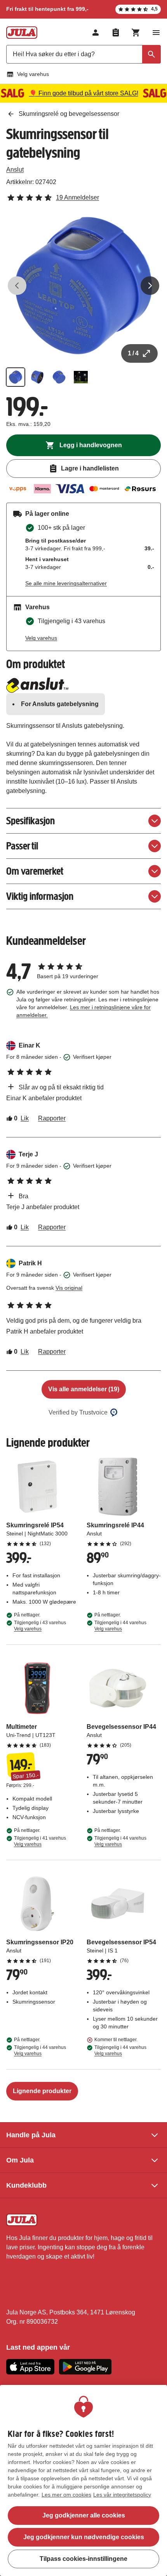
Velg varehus (33, 74)
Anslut (15, 170)
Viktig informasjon (40, 896)
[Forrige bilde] (17, 286)
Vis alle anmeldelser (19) (84, 1389)
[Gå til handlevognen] (136, 33)
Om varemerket (35, 871)
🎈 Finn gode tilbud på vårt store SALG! (84, 93)
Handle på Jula (31, 2135)
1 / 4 (133, 353)
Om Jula (20, 2160)
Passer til (22, 846)
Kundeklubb (26, 2185)
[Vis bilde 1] (16, 377)
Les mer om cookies (66, 2495)
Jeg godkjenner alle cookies (84, 2515)
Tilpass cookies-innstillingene (83, 2559)
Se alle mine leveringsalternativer (66, 583)
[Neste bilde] (150, 286)
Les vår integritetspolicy (122, 2495)
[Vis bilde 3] (59, 377)
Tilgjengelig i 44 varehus (120, 1626)
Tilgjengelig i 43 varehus (40, 1626)
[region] (83, 2480)
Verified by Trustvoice (78, 1412)
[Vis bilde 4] (81, 377)
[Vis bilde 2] (37, 377)
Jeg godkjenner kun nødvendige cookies (84, 2537)
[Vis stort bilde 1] (83, 286)
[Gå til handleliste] (116, 33)
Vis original (69, 1288)
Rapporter (52, 1118)
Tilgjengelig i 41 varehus (40, 1841)
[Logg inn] (96, 33)
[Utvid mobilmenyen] (156, 33)
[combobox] (83, 54)
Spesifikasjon (30, 821)
